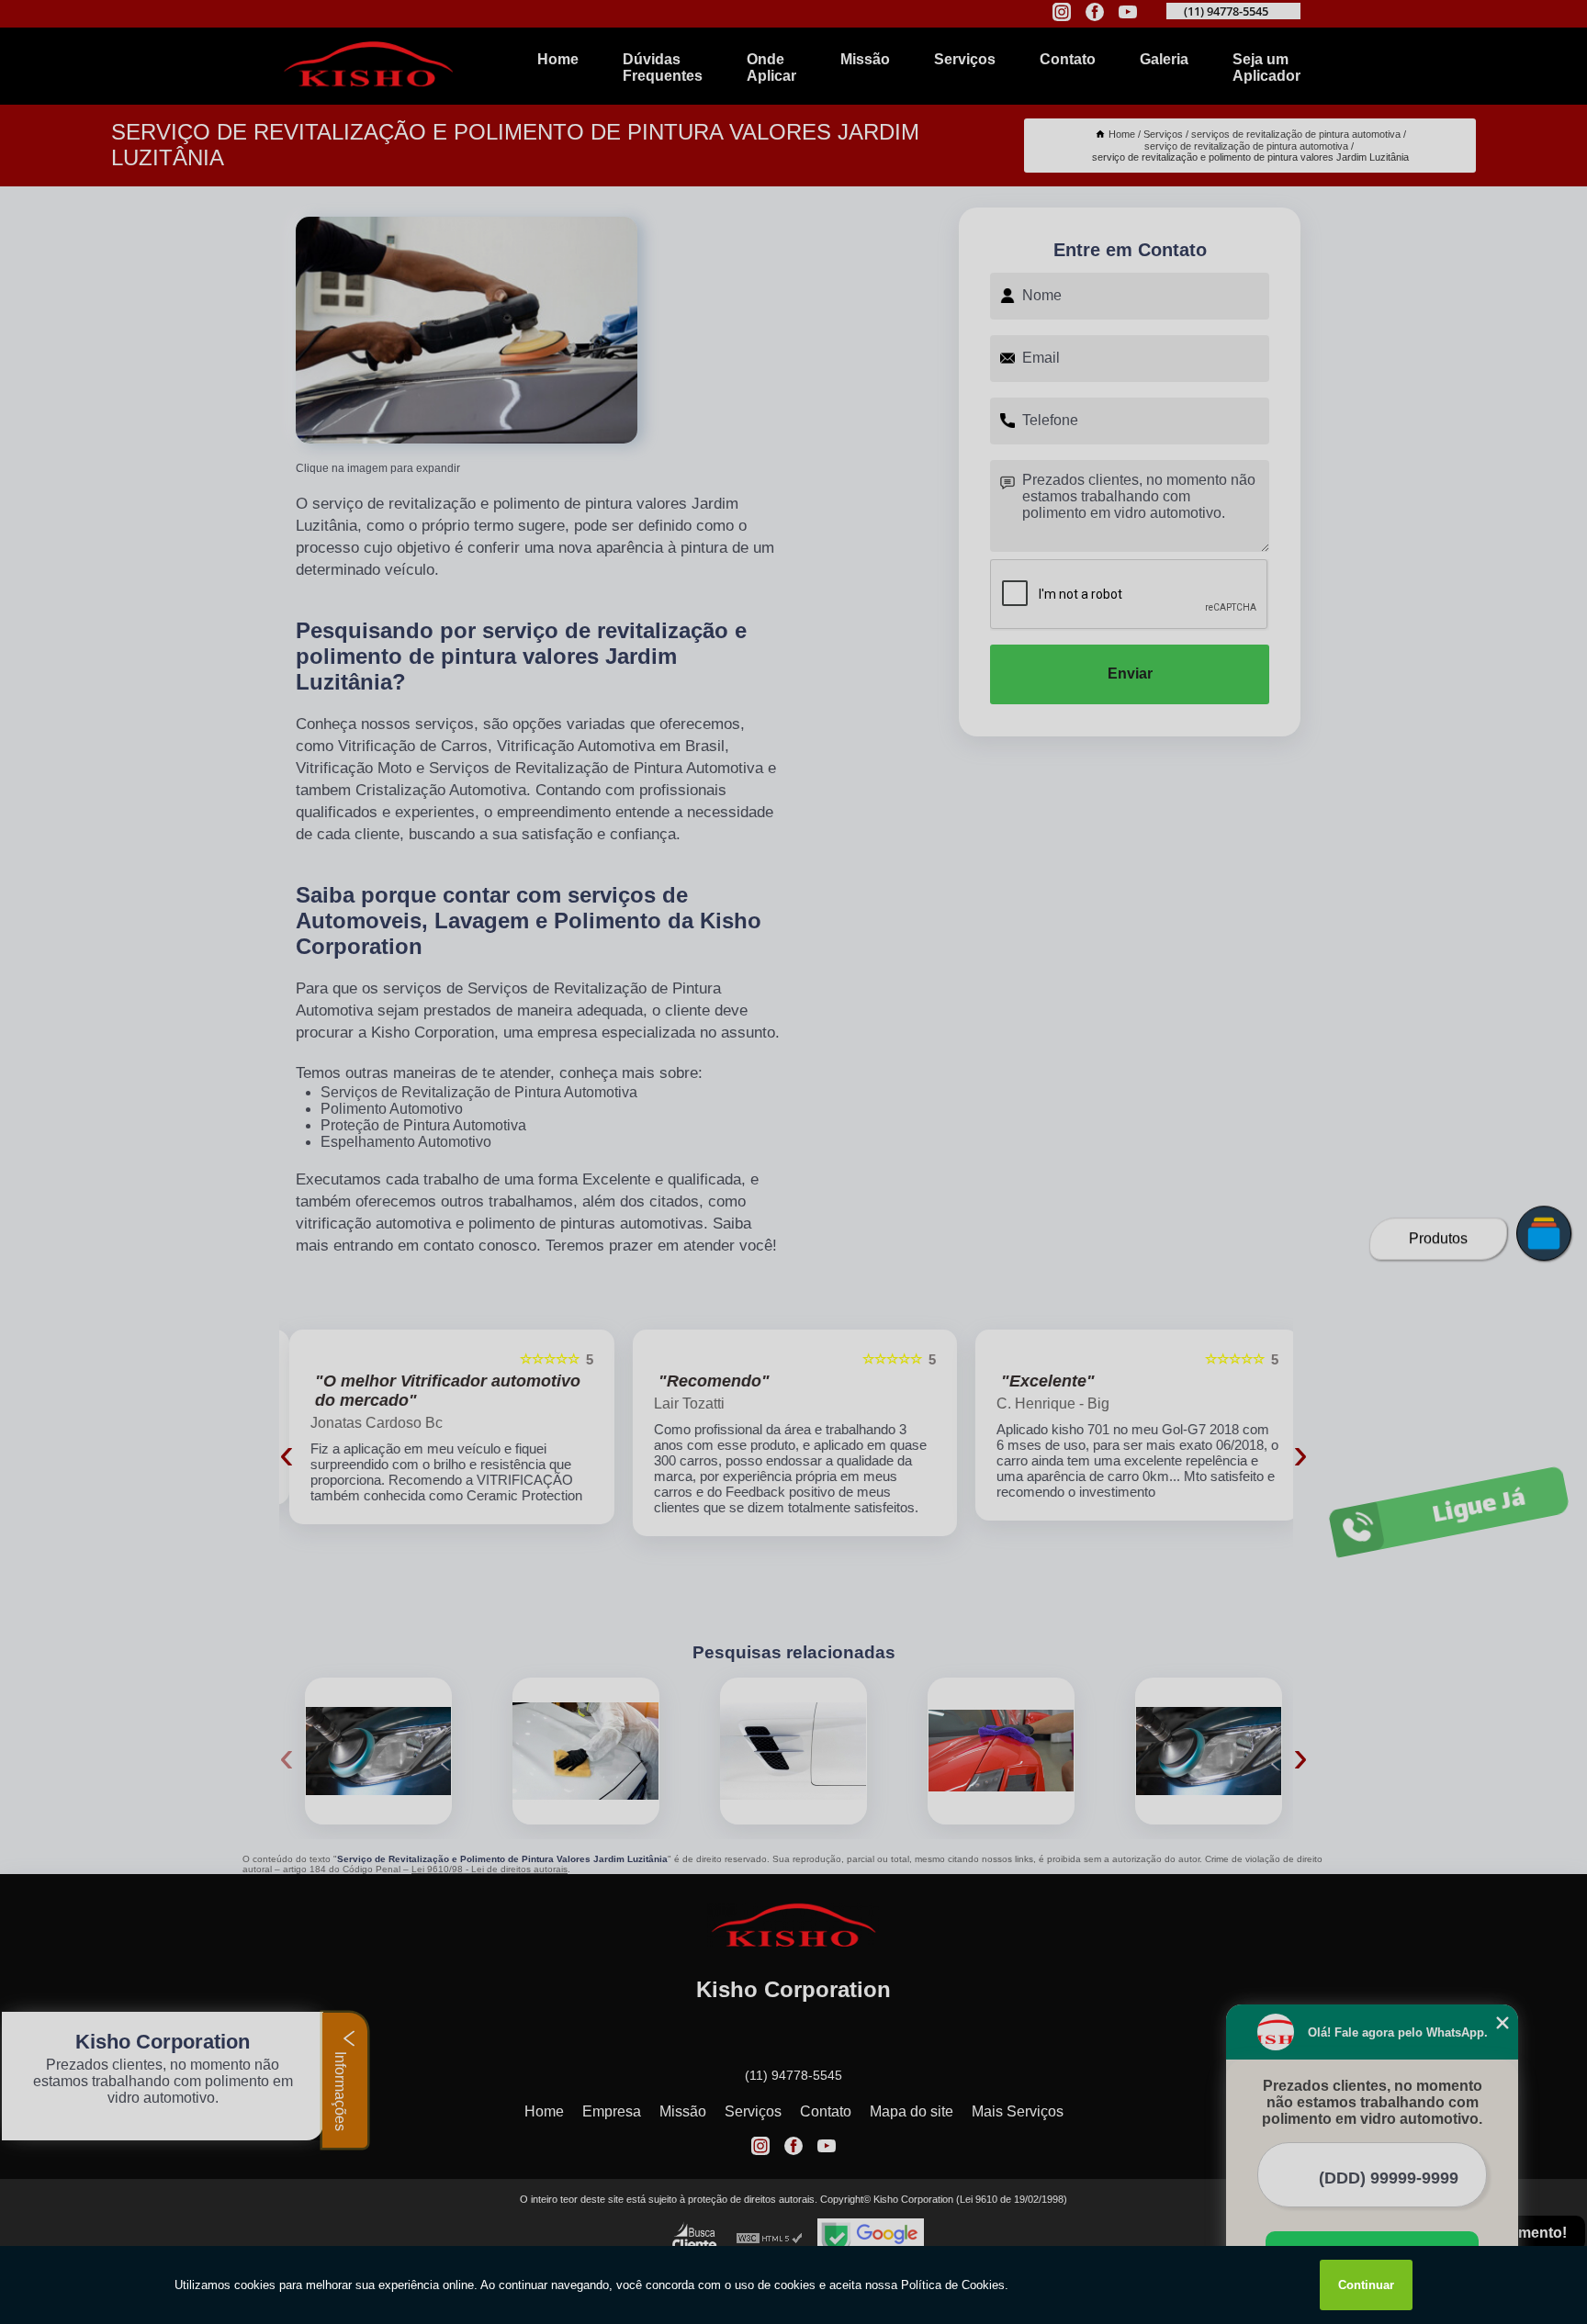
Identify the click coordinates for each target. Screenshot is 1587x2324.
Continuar (1366, 2285)
